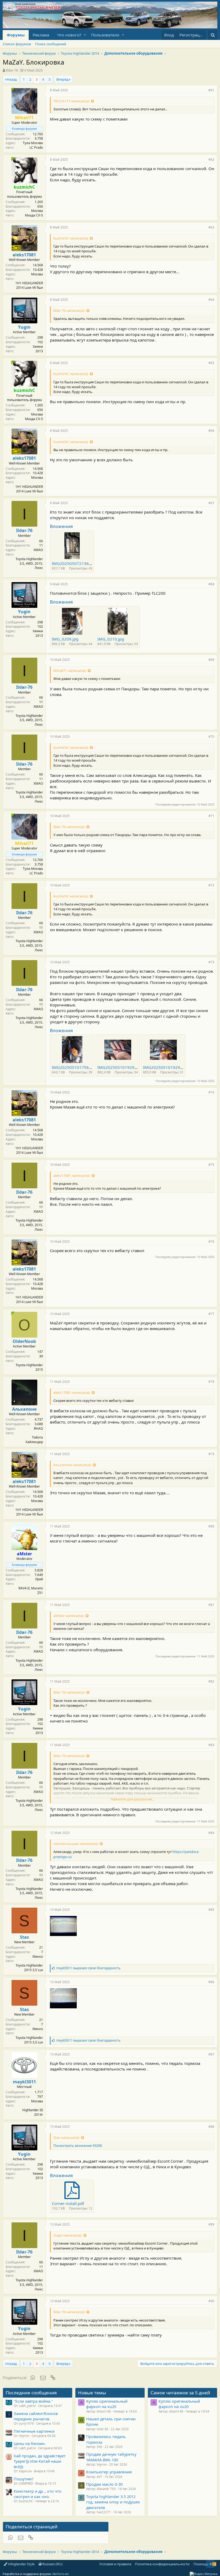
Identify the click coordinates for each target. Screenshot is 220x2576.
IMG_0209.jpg (65, 639)
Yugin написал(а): (68, 2235)
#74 (211, 1092)
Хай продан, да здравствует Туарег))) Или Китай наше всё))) (40, 2461)
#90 (211, 2301)
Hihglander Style (21, 2564)
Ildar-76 (12, 70)
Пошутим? (23, 2479)
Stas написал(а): (67, 2137)
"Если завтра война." (33, 2401)
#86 (211, 1982)
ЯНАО (38, 1429)
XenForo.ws (61, 2574)
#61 (211, 90)
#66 (211, 431)
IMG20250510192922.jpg (122, 1067)
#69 (211, 660)
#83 (211, 1745)
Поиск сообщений (51, 44)
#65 (211, 363)
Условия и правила (115, 2564)
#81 (211, 1605)
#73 (211, 962)
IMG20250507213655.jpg (76, 563)
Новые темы (92, 2393)
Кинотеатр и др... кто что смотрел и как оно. (38, 2494)
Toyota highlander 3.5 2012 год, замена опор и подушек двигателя (113, 2502)
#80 (211, 1526)
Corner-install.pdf (68, 2203)
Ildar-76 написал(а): (69, 310)
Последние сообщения (31, 2393)
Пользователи (105, 35)
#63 (211, 227)
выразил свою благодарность (88, 1968)
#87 (211, 2054)
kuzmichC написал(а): (71, 238)
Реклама (41, 35)
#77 (211, 1314)
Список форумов (17, 44)
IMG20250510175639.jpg (76, 1067)
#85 (211, 1910)
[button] (85, 35)
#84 (211, 1833)
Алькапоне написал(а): (72, 1465)
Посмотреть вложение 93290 (78, 2146)
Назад (12, 79)
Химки (38, 347)
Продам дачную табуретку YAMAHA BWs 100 (111, 2457)
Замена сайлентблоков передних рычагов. (36, 2416)
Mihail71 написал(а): (70, 671)
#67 (211, 503)
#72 (211, 885)
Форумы (16, 35)
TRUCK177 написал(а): (71, 101)
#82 (211, 1681)
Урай (39, 1579)
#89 (211, 2224)
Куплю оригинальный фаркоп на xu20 (107, 2404)
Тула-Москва (33, 143)
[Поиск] (213, 35)
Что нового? (69, 35)
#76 (211, 1242)
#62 (211, 160)
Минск (38, 1957)
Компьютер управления (109, 2472)
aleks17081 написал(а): (72, 1175)
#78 (211, 1382)
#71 (211, 816)
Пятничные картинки (34, 2431)
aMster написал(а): (69, 1616)
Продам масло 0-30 (104, 2484)
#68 (211, 584)
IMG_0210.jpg (111, 639)
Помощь (201, 2564)
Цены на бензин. (30, 2443)
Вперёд (63, 79)
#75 (211, 1165)
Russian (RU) (52, 2564)
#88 (211, 2127)
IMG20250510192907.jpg (167, 1067)
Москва (37, 211)
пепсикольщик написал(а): (76, 1844)
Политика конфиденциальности (162, 2564)
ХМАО (38, 550)
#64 (211, 300)
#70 (211, 737)
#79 (211, 1454)
